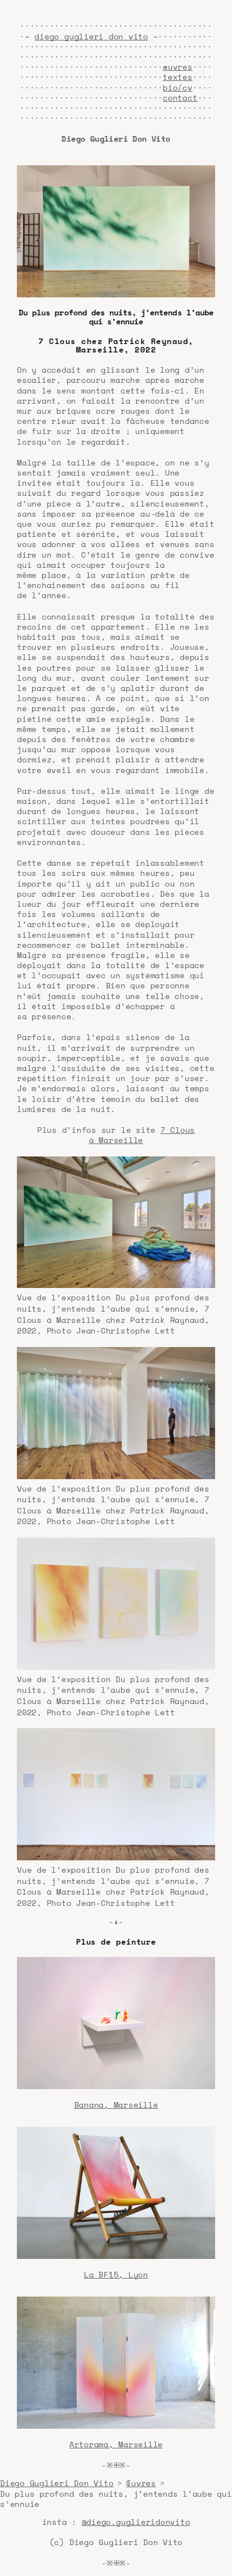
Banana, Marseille (116, 2105)
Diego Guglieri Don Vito (57, 2483)
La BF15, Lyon (116, 2274)
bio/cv (178, 87)
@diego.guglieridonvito (136, 2522)
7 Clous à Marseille (142, 1135)
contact (180, 98)
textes (178, 77)
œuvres (178, 67)
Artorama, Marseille (116, 2444)
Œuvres (141, 2483)
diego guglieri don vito (91, 36)
